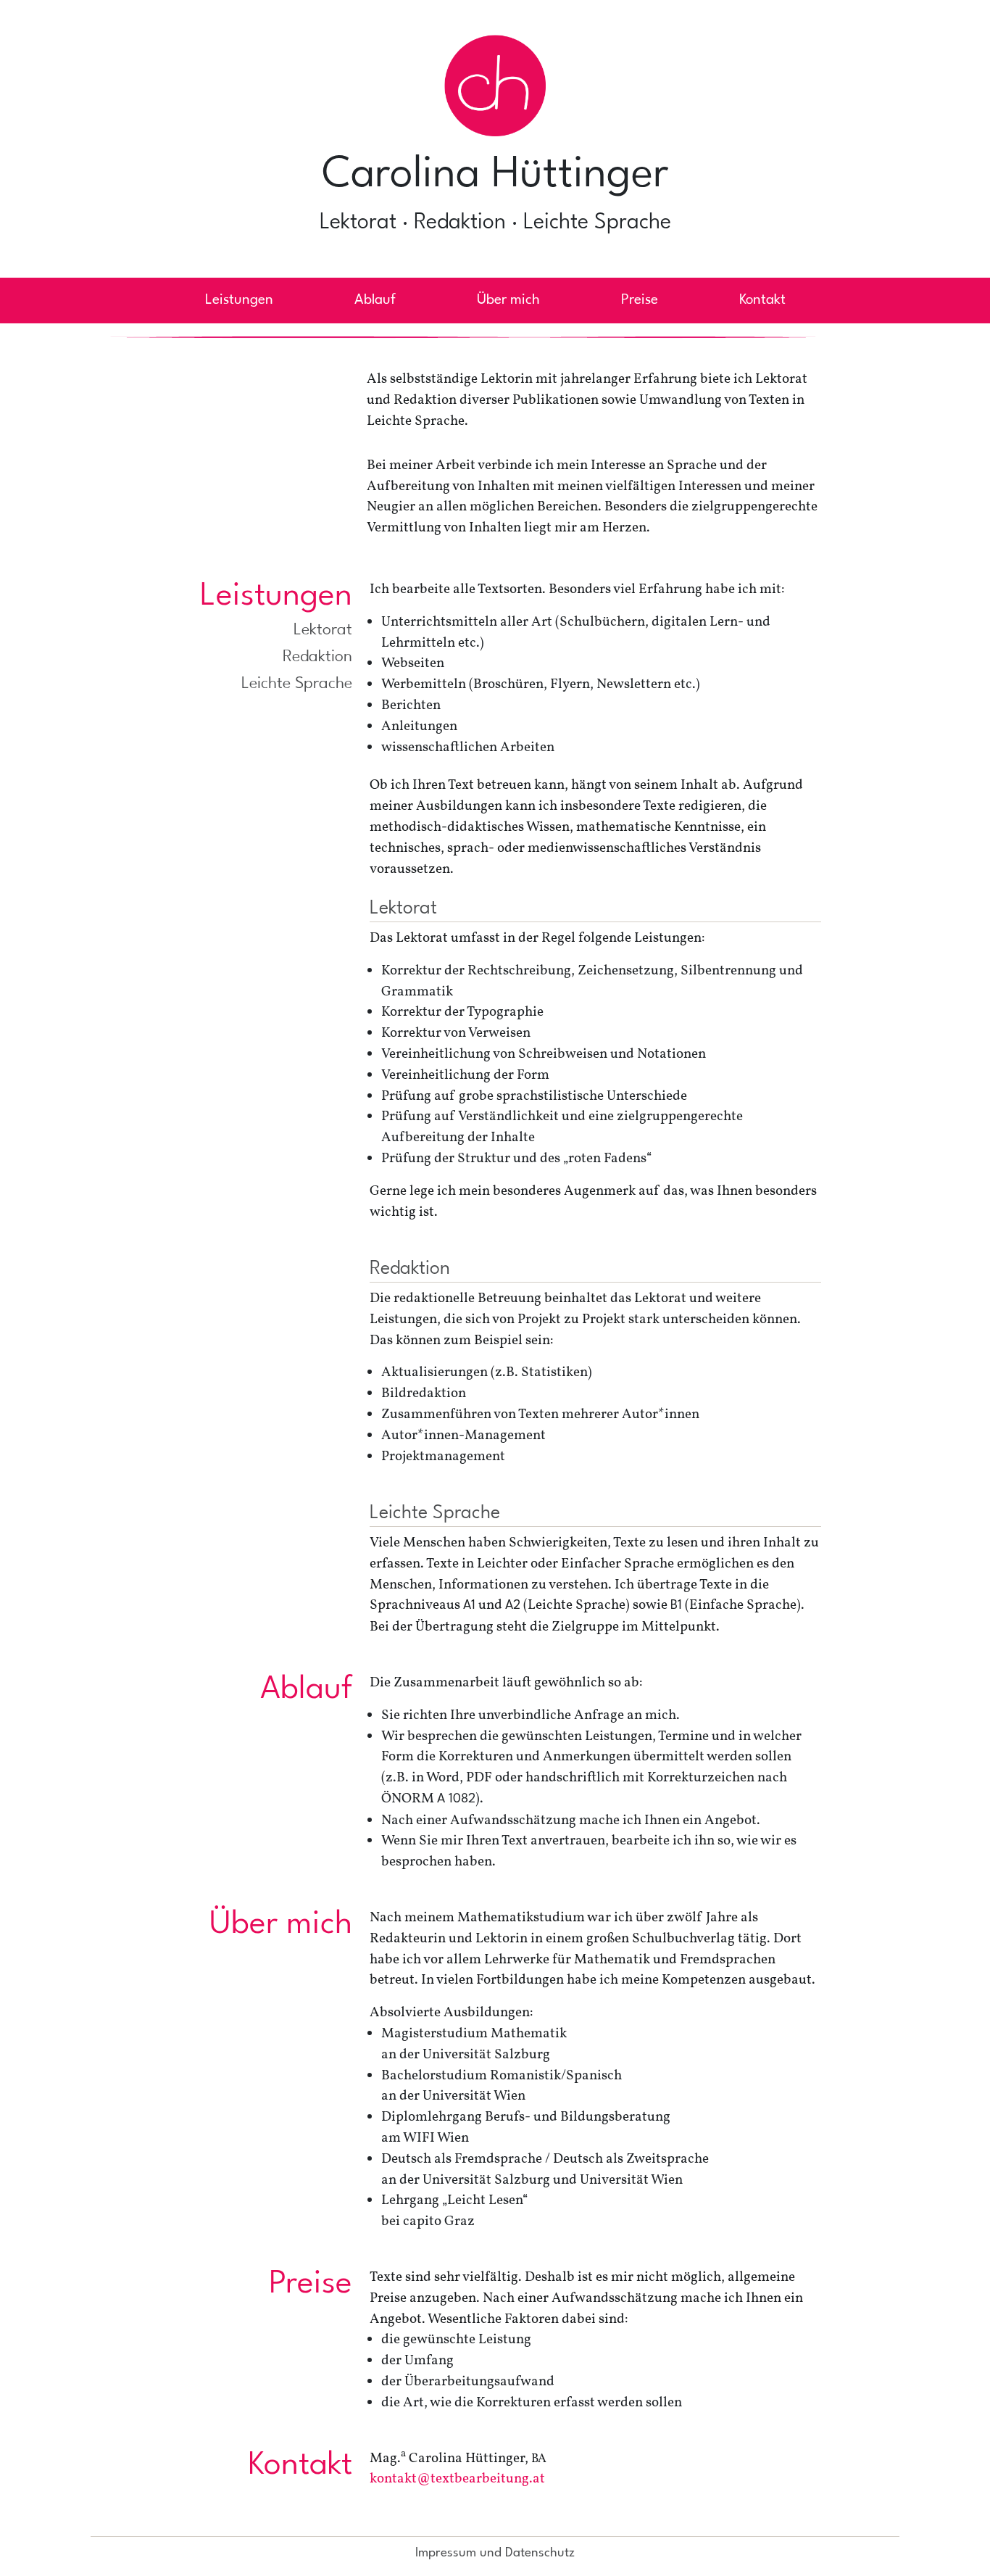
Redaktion (317, 657)
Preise (640, 300)
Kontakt (762, 300)
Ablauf (375, 300)
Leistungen (239, 300)
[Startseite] (495, 91)
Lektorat (323, 630)
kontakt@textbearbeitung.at (457, 2479)
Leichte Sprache (297, 684)
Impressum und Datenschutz (495, 2553)
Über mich (508, 300)
